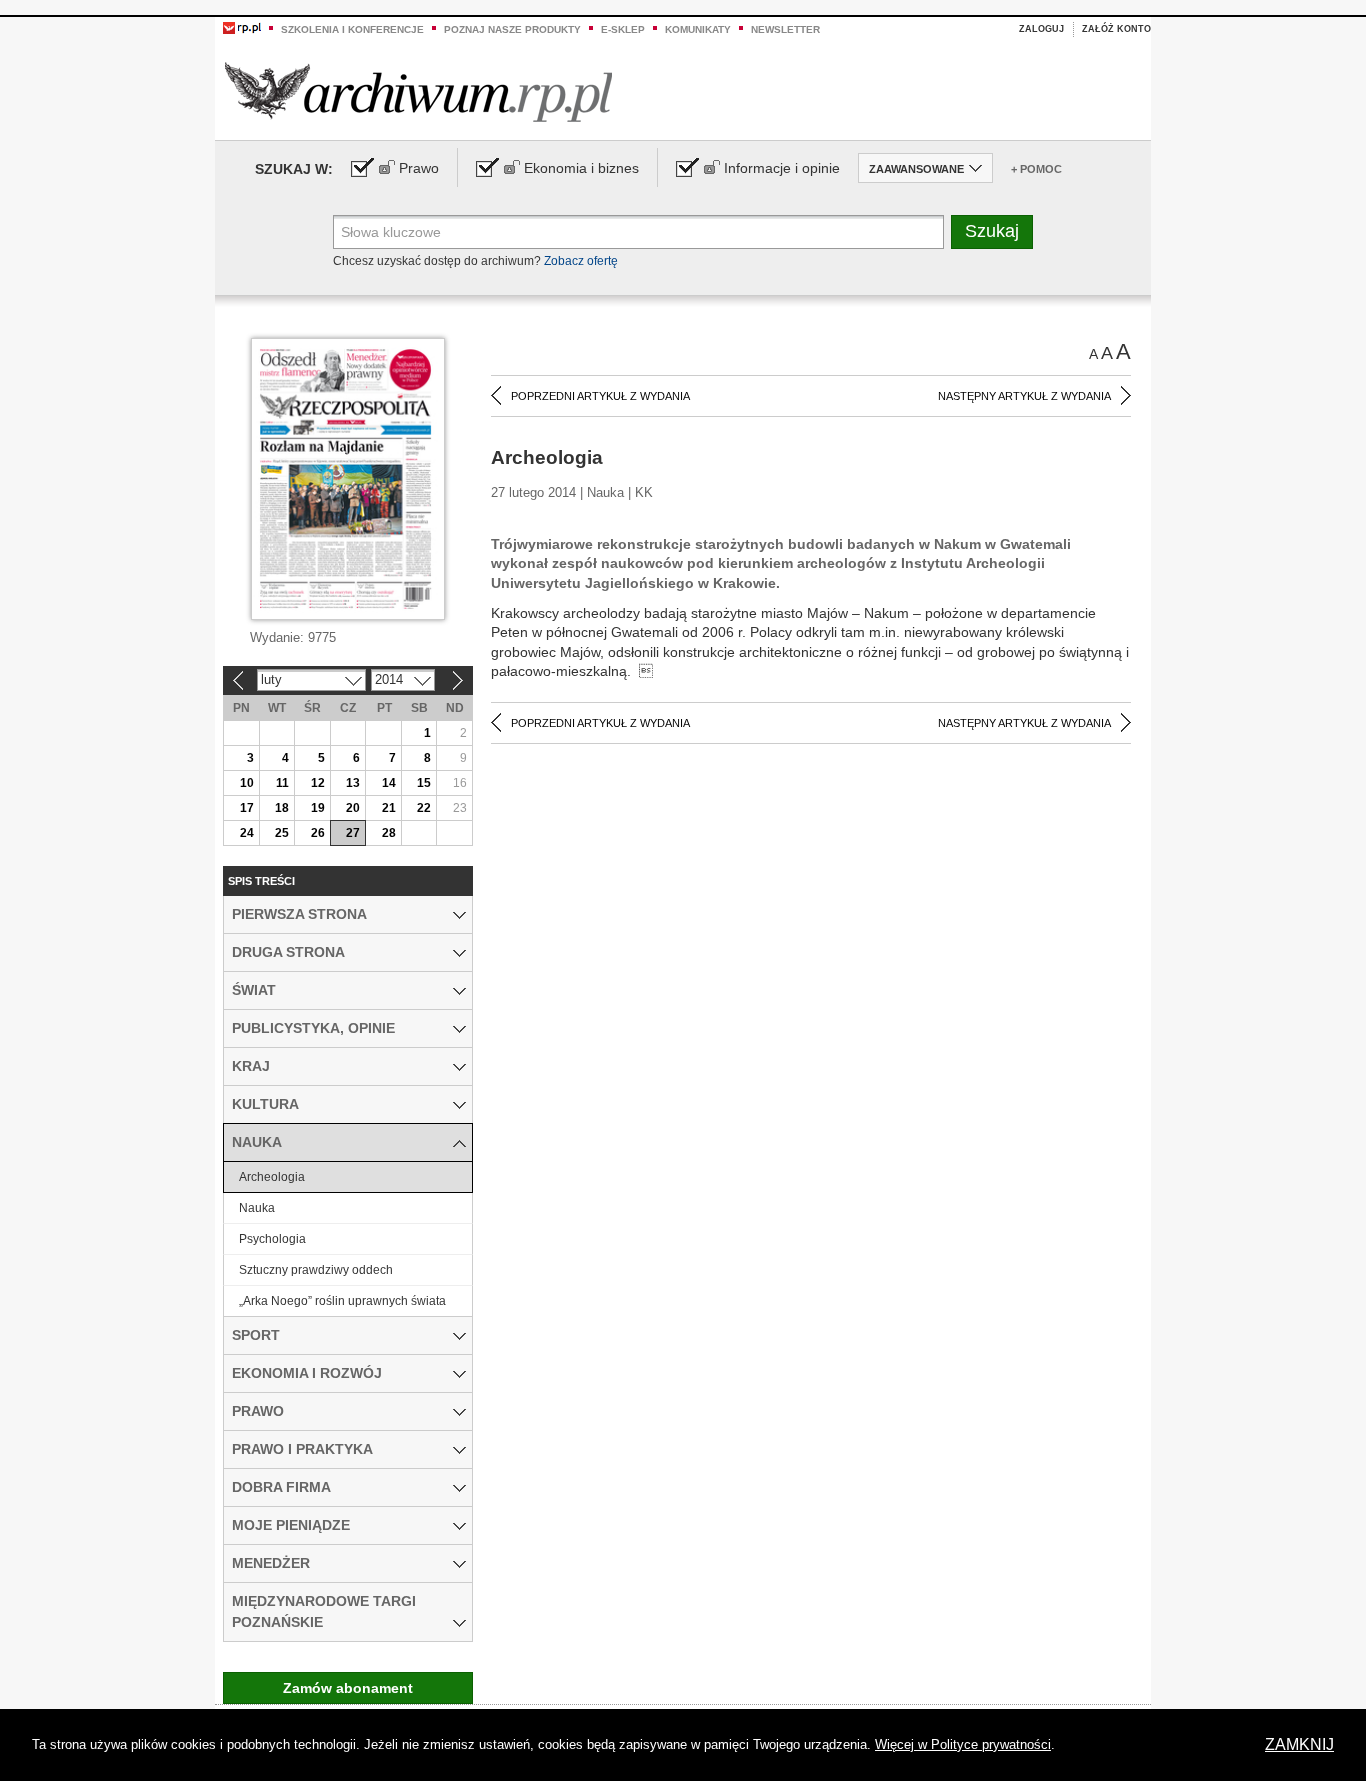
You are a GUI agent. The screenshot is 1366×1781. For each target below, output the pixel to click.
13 (353, 783)
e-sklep (623, 29)
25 (282, 833)
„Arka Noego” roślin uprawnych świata (342, 1301)
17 (247, 808)
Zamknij (1299, 1744)
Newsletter (785, 29)
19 (318, 808)
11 (282, 783)
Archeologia (272, 1177)
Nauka (257, 1208)
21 (389, 808)
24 (247, 833)
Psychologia (272, 1239)
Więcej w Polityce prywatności (963, 1744)
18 (282, 808)
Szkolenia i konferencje (352, 29)
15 (424, 783)
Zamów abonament (348, 1688)
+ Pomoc (1036, 169)
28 (389, 833)
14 (389, 783)
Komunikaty (698, 29)
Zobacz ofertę (581, 261)
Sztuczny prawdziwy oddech (316, 1270)
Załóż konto (1116, 29)
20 (353, 808)
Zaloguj (1041, 29)
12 (318, 783)
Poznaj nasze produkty (512, 29)
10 (247, 783)
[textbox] (638, 232)
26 (318, 833)
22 (424, 808)
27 (353, 833)
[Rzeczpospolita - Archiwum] (418, 91)
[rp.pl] (242, 27)
